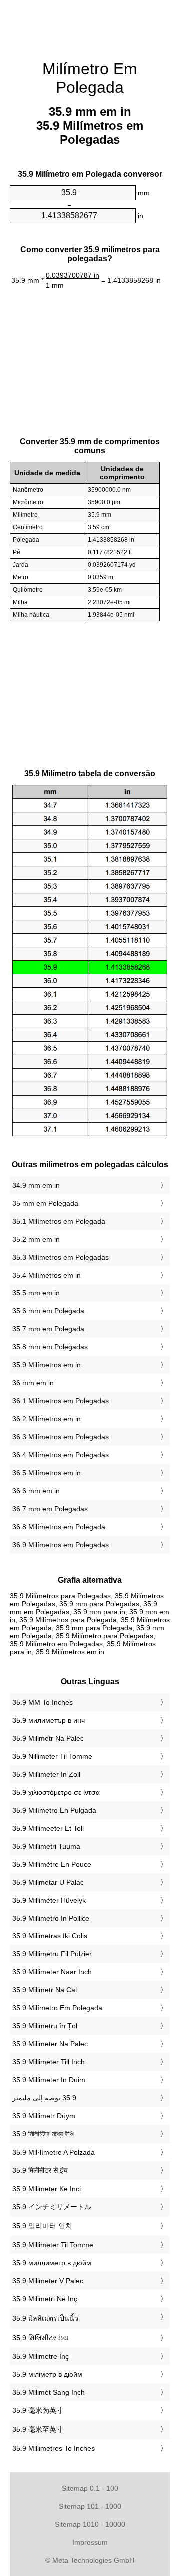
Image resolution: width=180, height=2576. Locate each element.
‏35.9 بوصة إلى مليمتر (44, 2098)
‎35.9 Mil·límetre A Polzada (54, 2152)
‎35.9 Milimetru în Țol (45, 2026)
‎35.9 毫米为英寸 (38, 2410)
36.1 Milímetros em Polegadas (61, 1401)
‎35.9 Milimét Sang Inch (49, 2392)
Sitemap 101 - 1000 (90, 2506)
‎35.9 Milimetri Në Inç (45, 2299)
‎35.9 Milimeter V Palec (48, 2281)
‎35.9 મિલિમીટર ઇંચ (40, 2338)
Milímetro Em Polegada (90, 78)
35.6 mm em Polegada (48, 1311)
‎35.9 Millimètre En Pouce (52, 1864)
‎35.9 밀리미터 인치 (42, 2226)
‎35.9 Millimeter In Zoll (46, 1774)
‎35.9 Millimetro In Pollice (51, 1918)
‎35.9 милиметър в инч (49, 1720)
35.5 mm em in (36, 1293)
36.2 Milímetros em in (47, 1419)
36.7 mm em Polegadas (50, 1509)
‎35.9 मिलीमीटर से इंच (40, 2170)
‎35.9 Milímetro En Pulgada (54, 1810)
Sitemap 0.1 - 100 (90, 2488)
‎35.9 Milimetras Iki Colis (50, 1936)
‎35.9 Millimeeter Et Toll (48, 1828)
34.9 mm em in (36, 1185)
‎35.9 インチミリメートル (52, 2207)
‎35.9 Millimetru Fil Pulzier (52, 1954)
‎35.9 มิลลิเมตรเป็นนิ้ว (45, 2318)
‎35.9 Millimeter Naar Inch (52, 1972)
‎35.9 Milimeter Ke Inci (47, 2189)
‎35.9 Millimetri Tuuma (46, 1846)
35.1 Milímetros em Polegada (59, 1221)
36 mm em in (33, 1383)
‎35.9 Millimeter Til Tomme (53, 2245)
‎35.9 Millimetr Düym (44, 2116)
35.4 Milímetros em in (47, 1275)
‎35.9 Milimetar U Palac (48, 1882)
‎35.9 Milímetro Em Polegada (57, 2008)
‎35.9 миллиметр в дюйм (52, 2263)
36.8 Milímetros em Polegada (59, 1527)
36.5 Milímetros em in (47, 1473)
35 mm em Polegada (45, 1203)
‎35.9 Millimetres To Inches (54, 2448)
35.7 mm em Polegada (48, 1329)
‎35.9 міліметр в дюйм (47, 2374)
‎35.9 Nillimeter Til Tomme (52, 1756)
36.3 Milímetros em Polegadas (61, 1437)
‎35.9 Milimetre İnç (41, 2356)
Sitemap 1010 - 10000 (90, 2524)
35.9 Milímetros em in (47, 1365)
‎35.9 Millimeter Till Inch (49, 2062)
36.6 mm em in (36, 1491)
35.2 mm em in (36, 1239)
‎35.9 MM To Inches (43, 1702)
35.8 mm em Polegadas (50, 1347)
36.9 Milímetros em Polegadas (61, 1545)
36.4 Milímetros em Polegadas (61, 1455)
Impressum (90, 2542)
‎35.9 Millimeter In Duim (49, 2080)
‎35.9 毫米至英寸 (38, 2429)
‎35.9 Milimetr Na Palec (48, 1738)
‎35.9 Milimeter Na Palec (50, 2044)
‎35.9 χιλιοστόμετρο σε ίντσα (56, 1792)
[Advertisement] (90, 25)
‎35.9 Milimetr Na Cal (45, 1990)
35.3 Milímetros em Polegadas (61, 1257)
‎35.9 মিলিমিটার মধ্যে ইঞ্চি (43, 2134)
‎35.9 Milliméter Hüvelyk (49, 1900)
